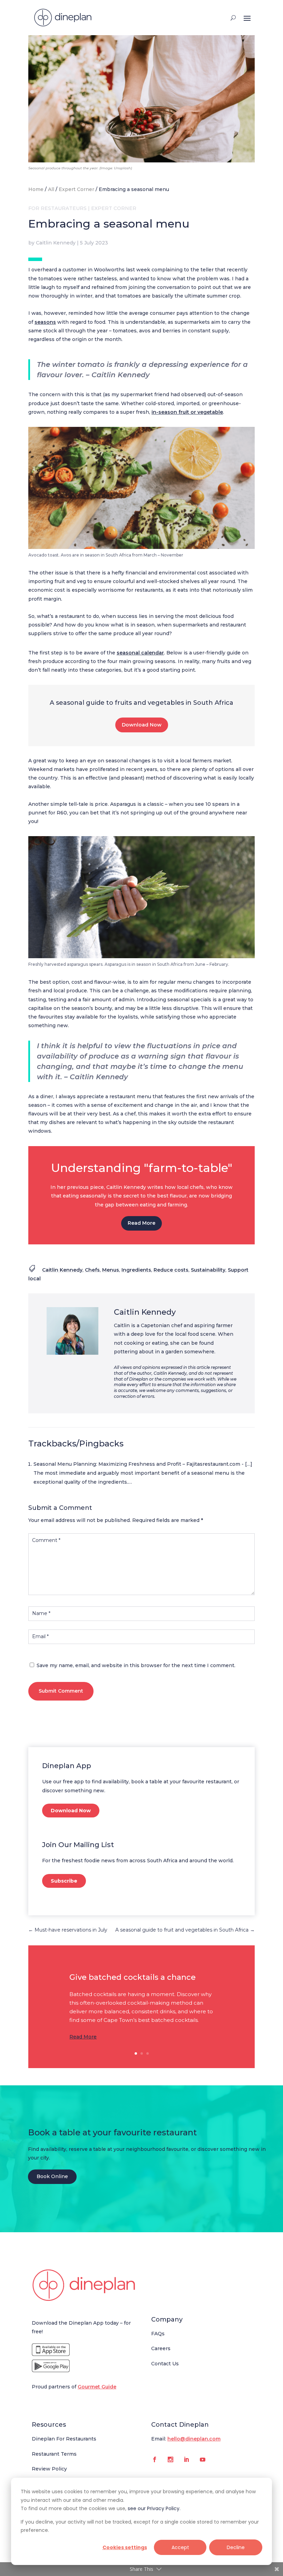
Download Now (142, 725)
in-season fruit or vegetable (187, 412)
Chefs (92, 1270)
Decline (236, 2547)
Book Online (52, 2176)
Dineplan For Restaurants (64, 2439)
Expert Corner (76, 189)
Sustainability (208, 1270)
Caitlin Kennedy (56, 243)
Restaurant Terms (54, 2454)
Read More (141, 1223)
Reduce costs (171, 1270)
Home (36, 189)
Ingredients (136, 1270)
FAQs (158, 2334)
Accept (180, 2547)
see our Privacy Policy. (154, 2508)
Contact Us (165, 2364)
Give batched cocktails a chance (133, 1977)
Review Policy (49, 2469)
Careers (161, 2348)
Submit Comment (61, 1691)
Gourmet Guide (97, 2387)
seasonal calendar (140, 653)
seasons (45, 322)
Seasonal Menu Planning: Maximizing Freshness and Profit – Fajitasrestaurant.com (137, 1464)
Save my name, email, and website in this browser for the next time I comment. (136, 1665)
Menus (111, 1270)
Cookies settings (125, 2547)
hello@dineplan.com (194, 2439)
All (51, 189)
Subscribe (64, 1881)
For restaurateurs (57, 208)
